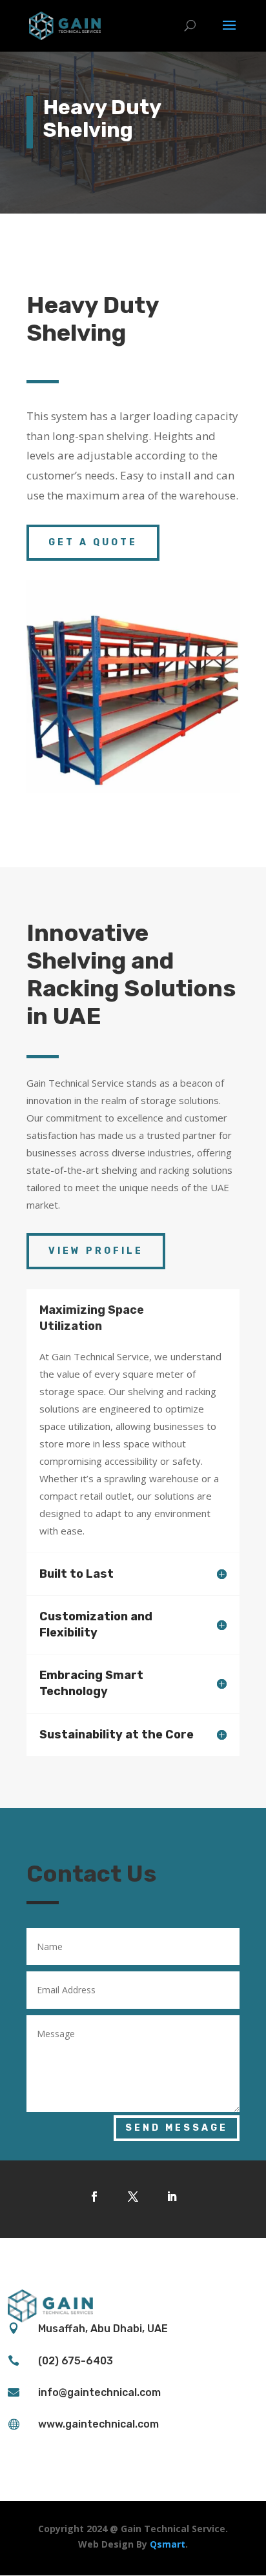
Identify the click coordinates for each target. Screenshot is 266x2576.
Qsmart (168, 2544)
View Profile (96, 1251)
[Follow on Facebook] (94, 2197)
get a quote (93, 542)
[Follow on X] (133, 2197)
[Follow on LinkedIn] (172, 2197)
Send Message (177, 2128)
